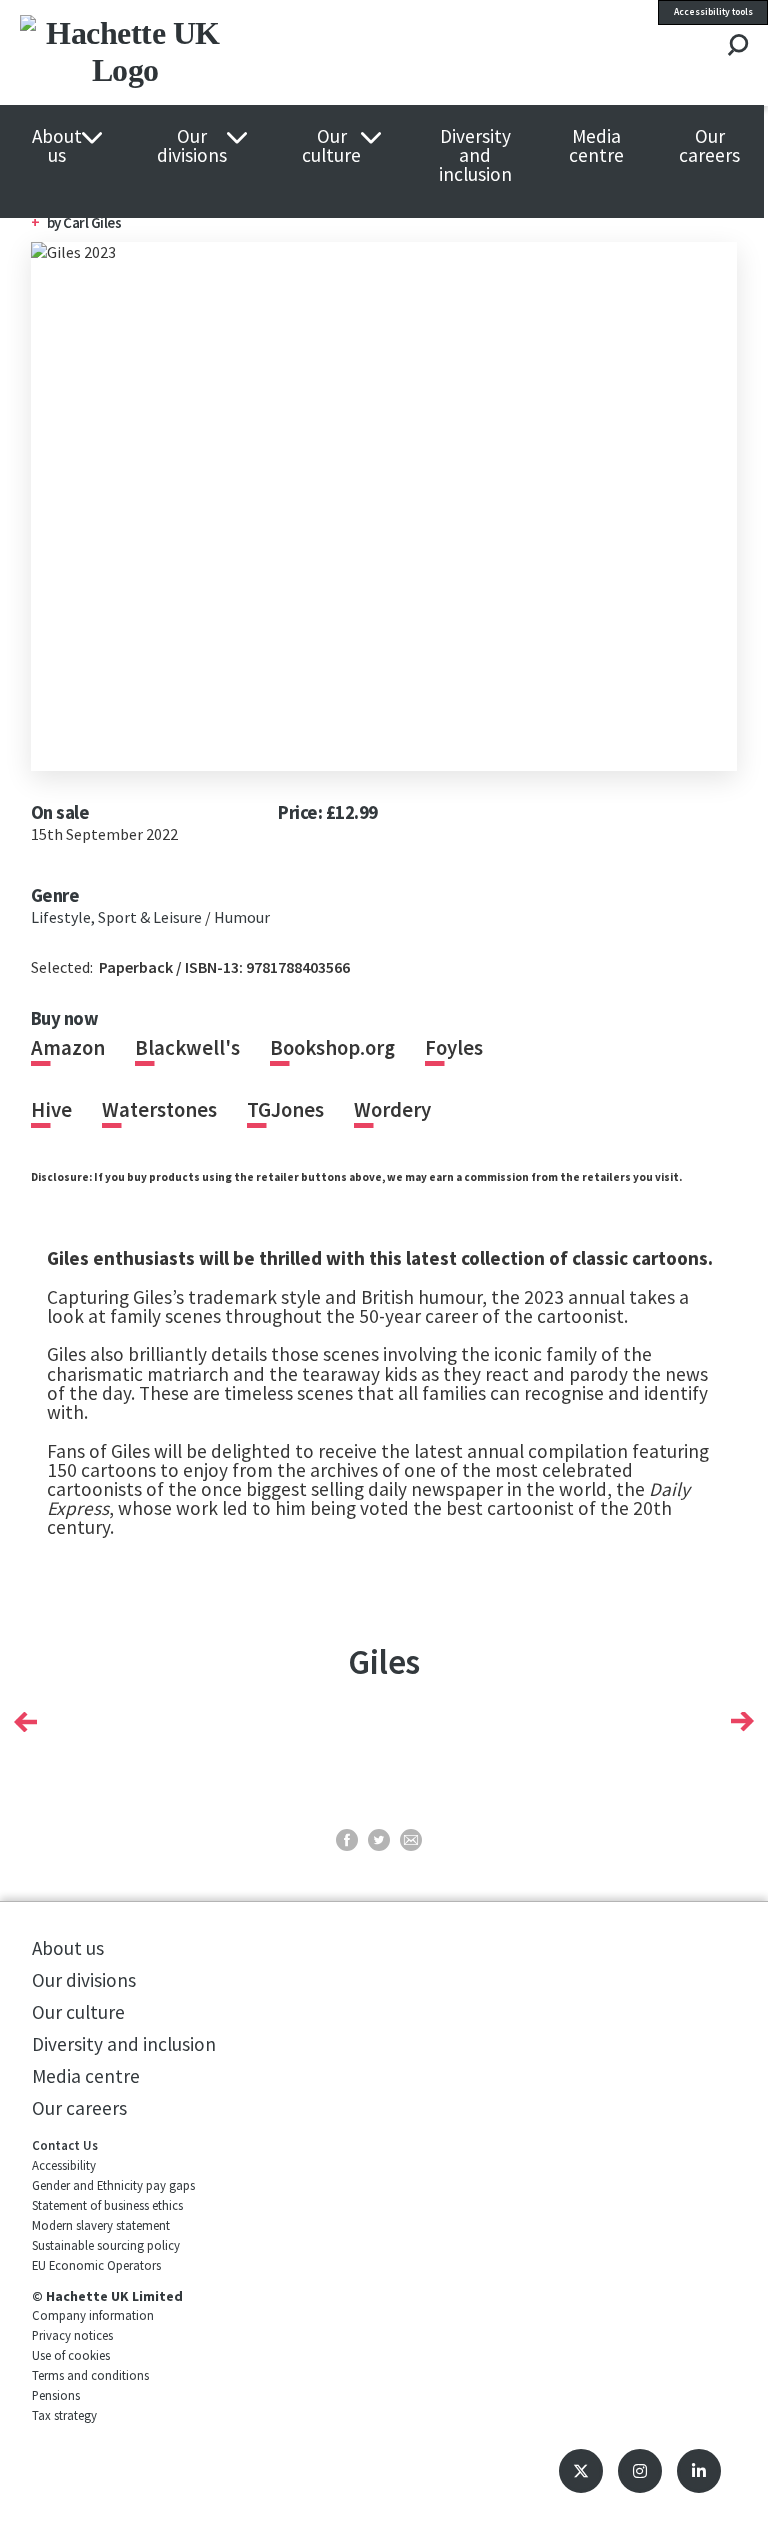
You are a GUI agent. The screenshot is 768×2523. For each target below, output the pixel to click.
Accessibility (64, 2165)
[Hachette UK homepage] (169, 52)
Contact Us (65, 2145)
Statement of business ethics (107, 2205)
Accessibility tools (713, 12)
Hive (51, 1110)
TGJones (285, 1110)
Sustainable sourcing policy (106, 2245)
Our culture (331, 146)
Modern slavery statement (101, 2225)
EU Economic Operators (96, 2265)
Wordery (392, 1110)
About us (57, 146)
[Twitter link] (581, 2471)
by (55, 222)
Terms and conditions (90, 2375)
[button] (25, 1721)
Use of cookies (71, 2355)
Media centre (596, 146)
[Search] (737, 46)
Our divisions (192, 146)
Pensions (56, 2395)
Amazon (68, 1048)
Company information (93, 2315)
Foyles (454, 1048)
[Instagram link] (640, 2471)
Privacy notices (72, 2335)
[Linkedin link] (699, 2471)
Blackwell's (187, 1048)
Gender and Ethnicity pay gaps (113, 2185)
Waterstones (159, 1110)
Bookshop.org (332, 1048)
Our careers (709, 146)
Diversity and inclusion (475, 156)
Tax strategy (64, 2415)
